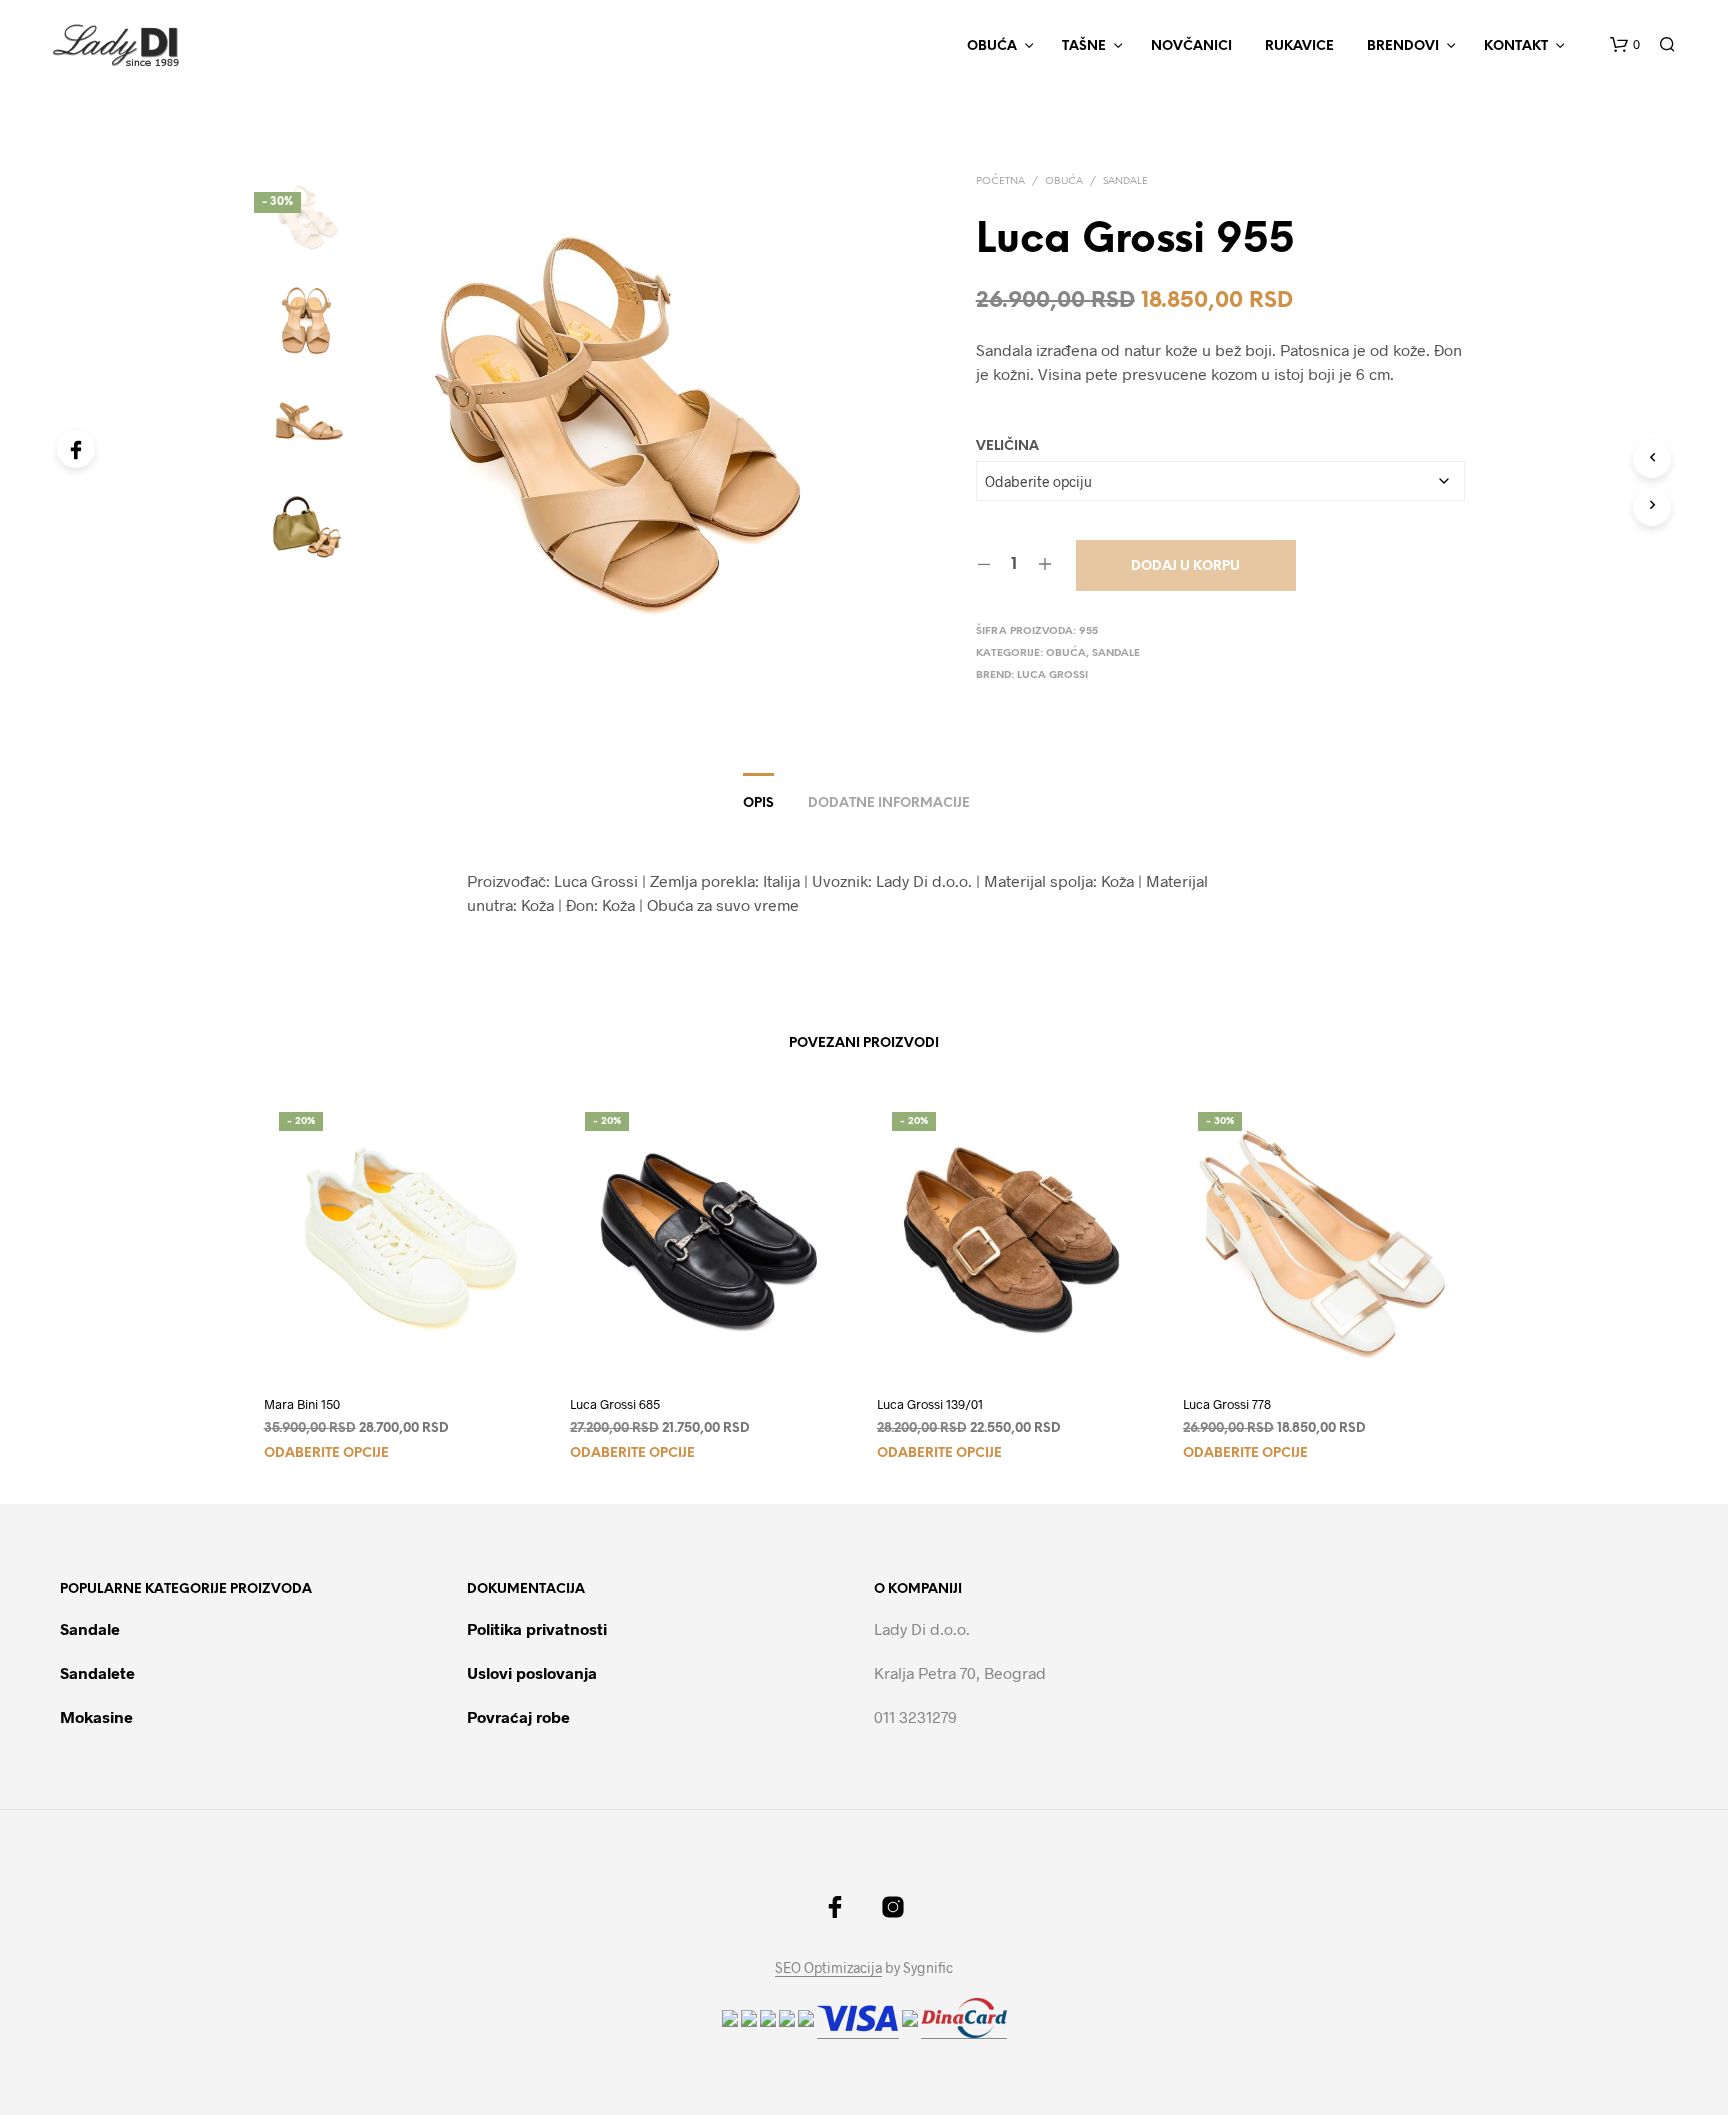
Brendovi (1403, 46)
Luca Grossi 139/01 (930, 1404)
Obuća (1064, 181)
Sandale (1125, 181)
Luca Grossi (1052, 675)
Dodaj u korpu (1185, 566)
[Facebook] (76, 449)
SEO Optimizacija (828, 1968)
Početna (1000, 181)
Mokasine (96, 1716)
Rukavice (1299, 46)
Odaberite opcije (326, 1453)
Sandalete (97, 1672)
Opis (758, 803)
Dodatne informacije (889, 803)
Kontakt (1516, 46)
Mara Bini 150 (302, 1404)
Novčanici (1191, 46)
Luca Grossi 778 (1227, 1404)
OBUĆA (992, 46)
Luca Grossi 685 (615, 1404)
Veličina (1007, 446)
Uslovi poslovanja (532, 1672)
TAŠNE (1084, 46)
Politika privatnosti (537, 1628)
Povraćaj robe (518, 1716)
